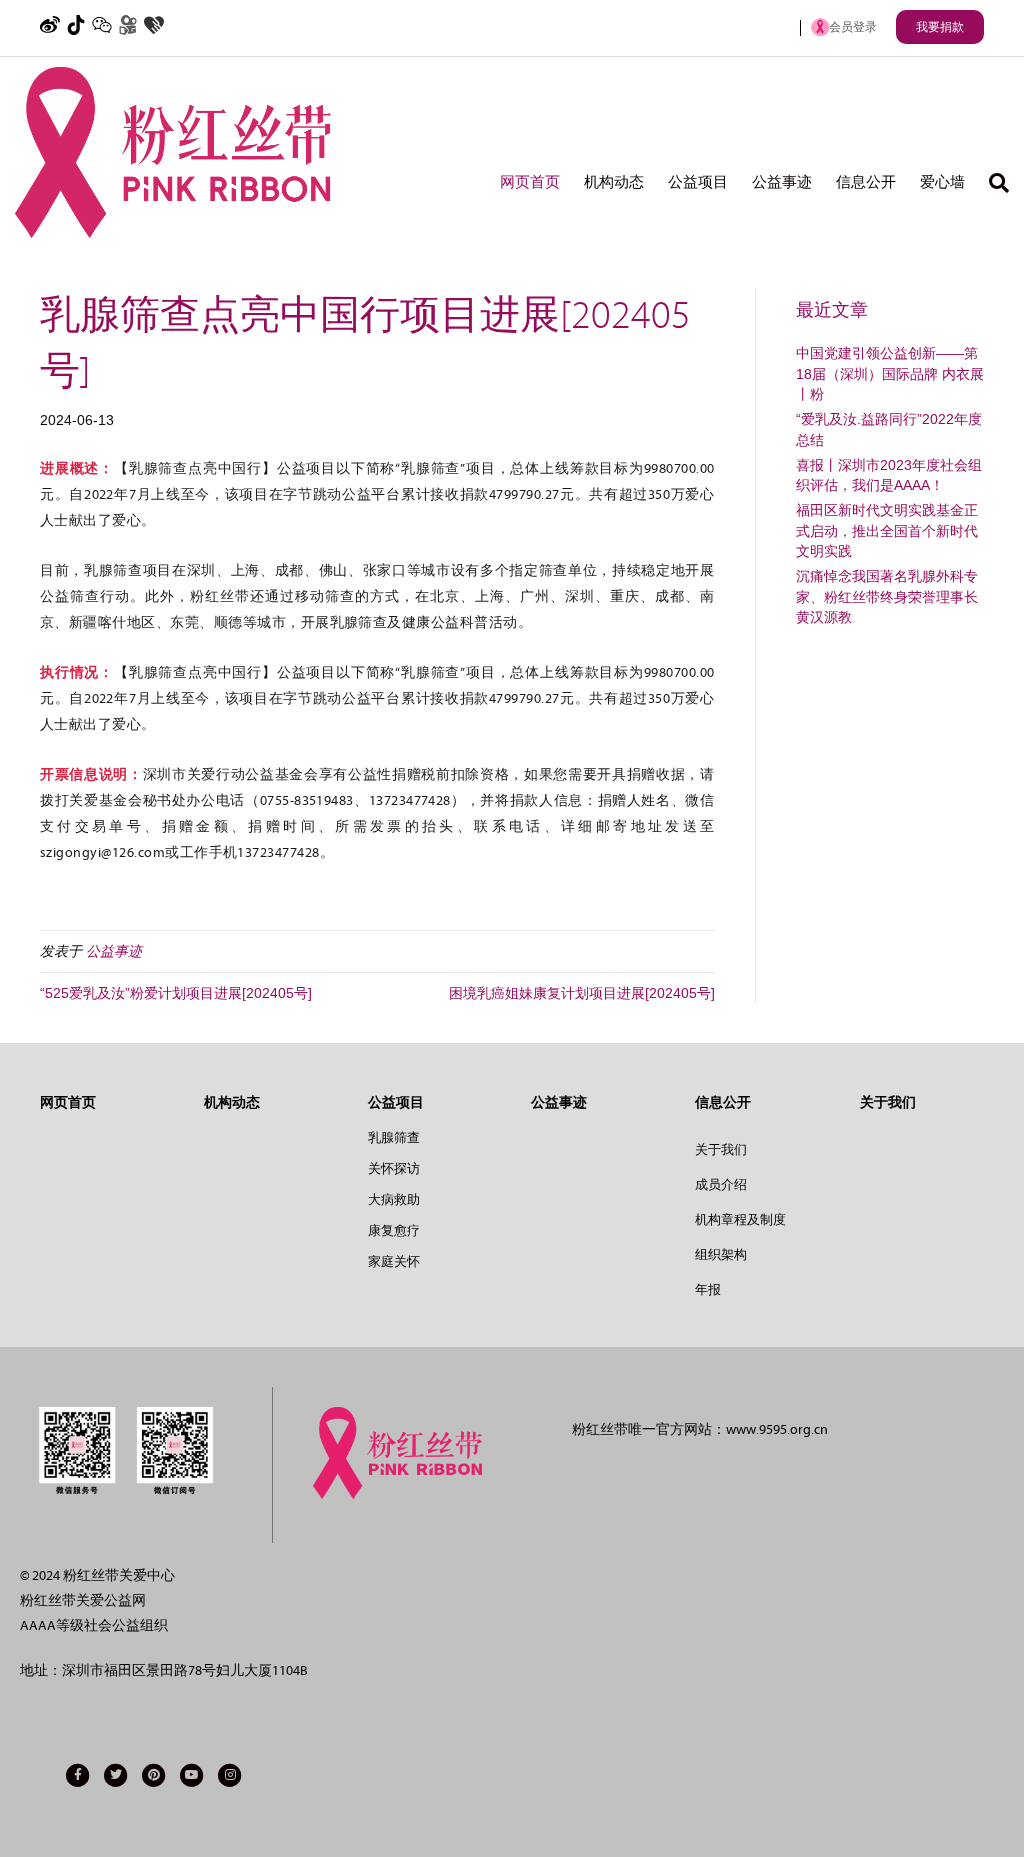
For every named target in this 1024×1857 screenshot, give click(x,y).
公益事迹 (782, 182)
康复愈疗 (394, 1230)
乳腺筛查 (394, 1137)
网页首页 (530, 182)
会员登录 (853, 27)
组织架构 (721, 1254)
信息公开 (866, 182)
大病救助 (394, 1199)
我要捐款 (940, 27)
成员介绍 (721, 1184)
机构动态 (614, 182)
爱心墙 (942, 182)
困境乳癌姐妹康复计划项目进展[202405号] (582, 993)
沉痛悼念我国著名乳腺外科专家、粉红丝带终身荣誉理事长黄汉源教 (887, 596)
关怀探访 (394, 1168)
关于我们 (721, 1149)
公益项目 (698, 182)
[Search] (993, 183)
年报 (708, 1289)
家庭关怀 (394, 1261)
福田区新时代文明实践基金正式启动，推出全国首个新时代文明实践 (887, 530)
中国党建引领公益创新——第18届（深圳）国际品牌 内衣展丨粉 (890, 373)
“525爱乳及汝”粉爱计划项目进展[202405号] (176, 993)
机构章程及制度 (740, 1219)
